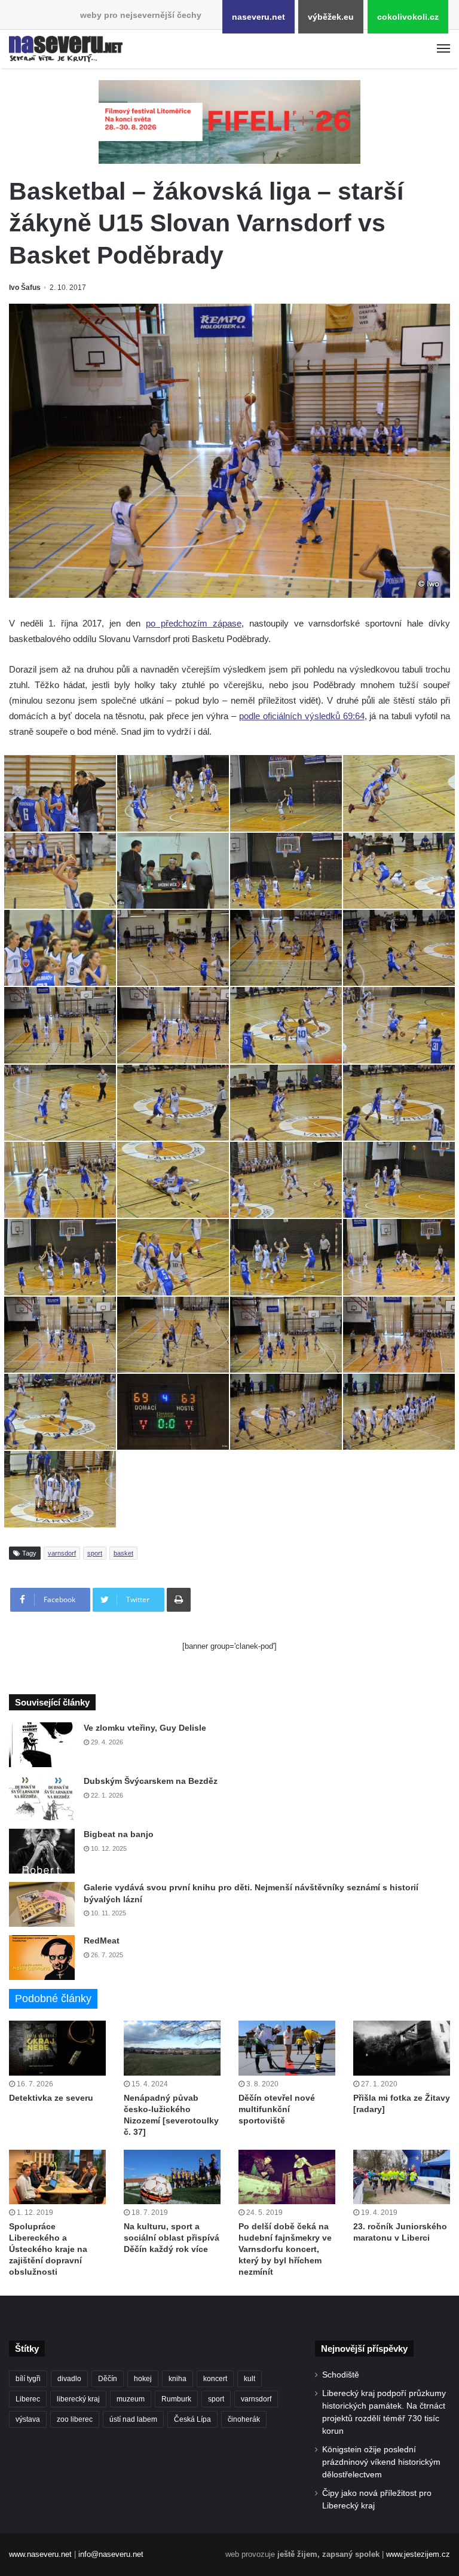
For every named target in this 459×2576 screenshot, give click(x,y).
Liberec (28, 2399)
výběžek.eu (331, 17)
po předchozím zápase (194, 623)
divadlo (69, 2379)
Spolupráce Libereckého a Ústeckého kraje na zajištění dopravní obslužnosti (48, 2249)
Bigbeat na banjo (119, 1834)
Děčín (108, 2379)
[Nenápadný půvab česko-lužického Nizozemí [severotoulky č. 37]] (172, 2048)
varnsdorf (62, 1553)
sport (95, 1553)
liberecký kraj (78, 2399)
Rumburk (176, 2399)
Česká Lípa (192, 2419)
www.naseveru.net (40, 2554)
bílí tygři (28, 2379)
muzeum (131, 2399)
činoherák (244, 2419)
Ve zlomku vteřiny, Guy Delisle (145, 1728)
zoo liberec (75, 2419)
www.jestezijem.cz (418, 2554)
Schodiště (341, 2375)
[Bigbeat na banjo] (42, 1851)
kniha (178, 2379)
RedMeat (102, 1941)
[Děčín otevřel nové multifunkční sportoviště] (287, 2048)
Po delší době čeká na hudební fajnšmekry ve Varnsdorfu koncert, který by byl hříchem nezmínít (285, 2249)
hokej (143, 2379)
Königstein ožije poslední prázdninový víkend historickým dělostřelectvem (381, 2462)
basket (123, 1553)
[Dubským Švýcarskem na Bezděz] (42, 1798)
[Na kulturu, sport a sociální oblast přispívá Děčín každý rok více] (172, 2177)
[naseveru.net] (66, 49)
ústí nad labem (133, 2419)
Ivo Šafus (25, 288)
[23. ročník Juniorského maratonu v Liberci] (402, 2177)
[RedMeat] (42, 1958)
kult (250, 2379)
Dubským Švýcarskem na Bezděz (151, 1781)
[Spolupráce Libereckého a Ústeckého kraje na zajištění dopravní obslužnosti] (57, 2177)
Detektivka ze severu (51, 2098)
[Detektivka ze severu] (57, 2048)
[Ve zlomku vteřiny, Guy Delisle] (42, 1745)
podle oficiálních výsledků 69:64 (302, 716)
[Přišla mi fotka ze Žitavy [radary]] (402, 2048)
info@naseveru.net (111, 2554)
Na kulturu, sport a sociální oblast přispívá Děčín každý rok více (172, 2238)
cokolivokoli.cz (408, 17)
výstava (28, 2419)
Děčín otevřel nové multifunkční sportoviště (277, 2109)
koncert (215, 2379)
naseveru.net (258, 17)
